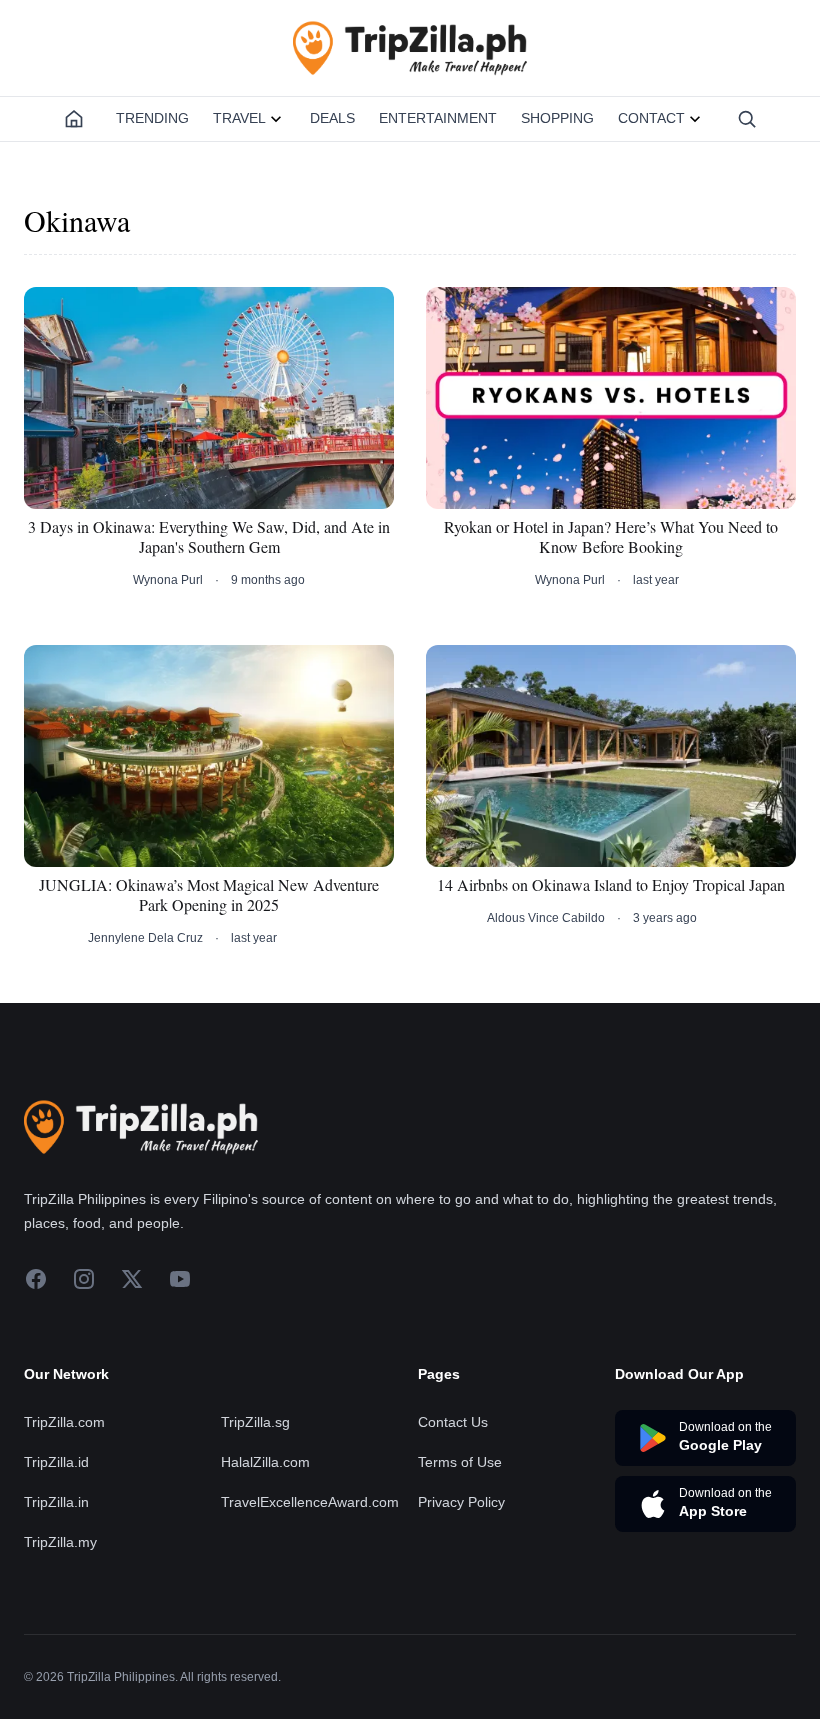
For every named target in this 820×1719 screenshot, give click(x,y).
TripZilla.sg (255, 1422)
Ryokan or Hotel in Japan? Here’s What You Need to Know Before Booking (611, 537)
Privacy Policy (461, 1502)
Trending (152, 118)
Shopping (557, 118)
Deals (332, 118)
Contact (651, 118)
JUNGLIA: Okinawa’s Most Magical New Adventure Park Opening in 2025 (209, 895)
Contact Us (453, 1422)
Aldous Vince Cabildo (546, 918)
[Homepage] (74, 119)
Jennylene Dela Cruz (145, 938)
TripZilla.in (56, 1502)
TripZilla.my (60, 1542)
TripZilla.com (64, 1422)
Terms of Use (460, 1462)
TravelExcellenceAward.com (310, 1502)
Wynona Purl (168, 580)
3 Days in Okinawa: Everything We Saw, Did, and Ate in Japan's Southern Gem (209, 537)
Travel (239, 118)
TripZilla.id (56, 1462)
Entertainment (438, 118)
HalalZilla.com (265, 1462)
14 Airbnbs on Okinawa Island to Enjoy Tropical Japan (611, 885)
